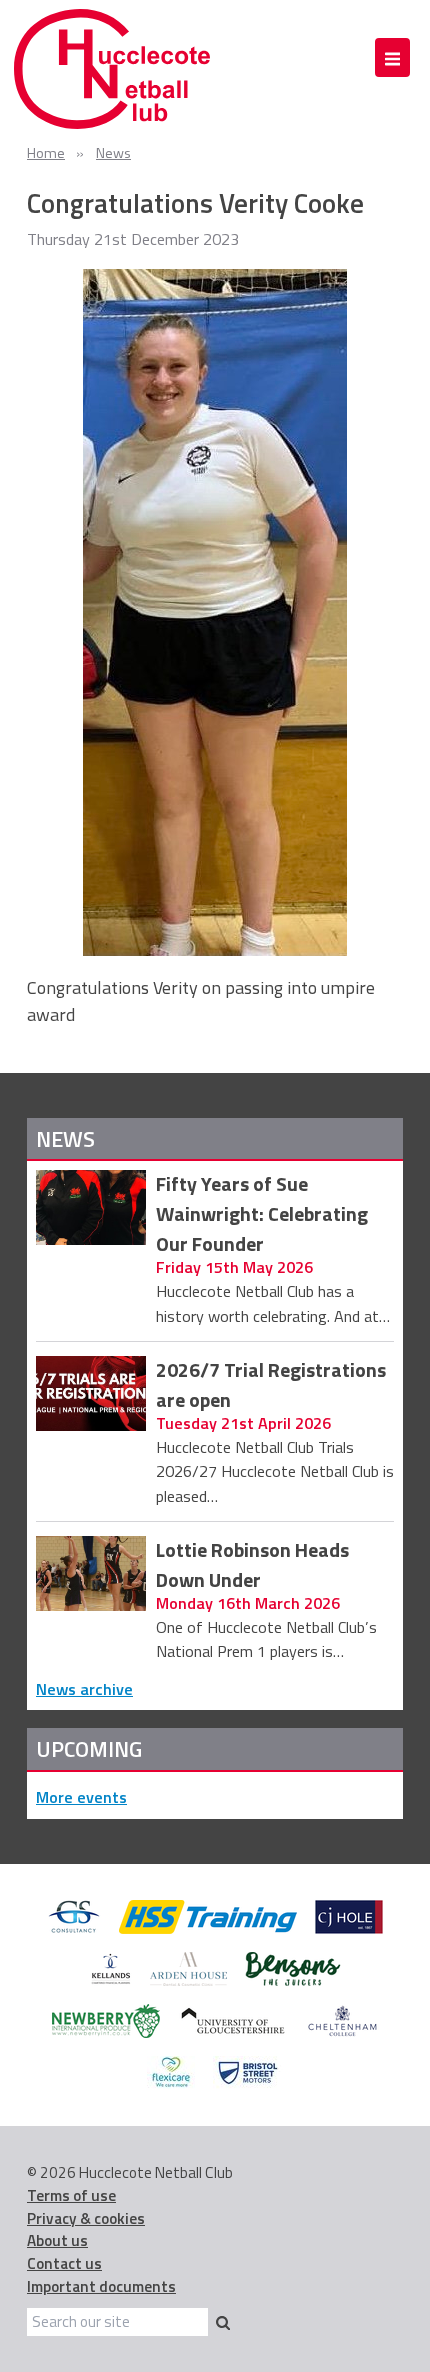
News (113, 153)
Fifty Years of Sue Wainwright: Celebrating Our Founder (262, 1214)
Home (46, 153)
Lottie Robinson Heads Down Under (252, 1565)
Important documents (101, 2286)
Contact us (64, 2263)
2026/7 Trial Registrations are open (271, 1385)
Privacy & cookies (86, 2218)
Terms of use (71, 2195)
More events (81, 1797)
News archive (84, 1689)
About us (57, 2240)
